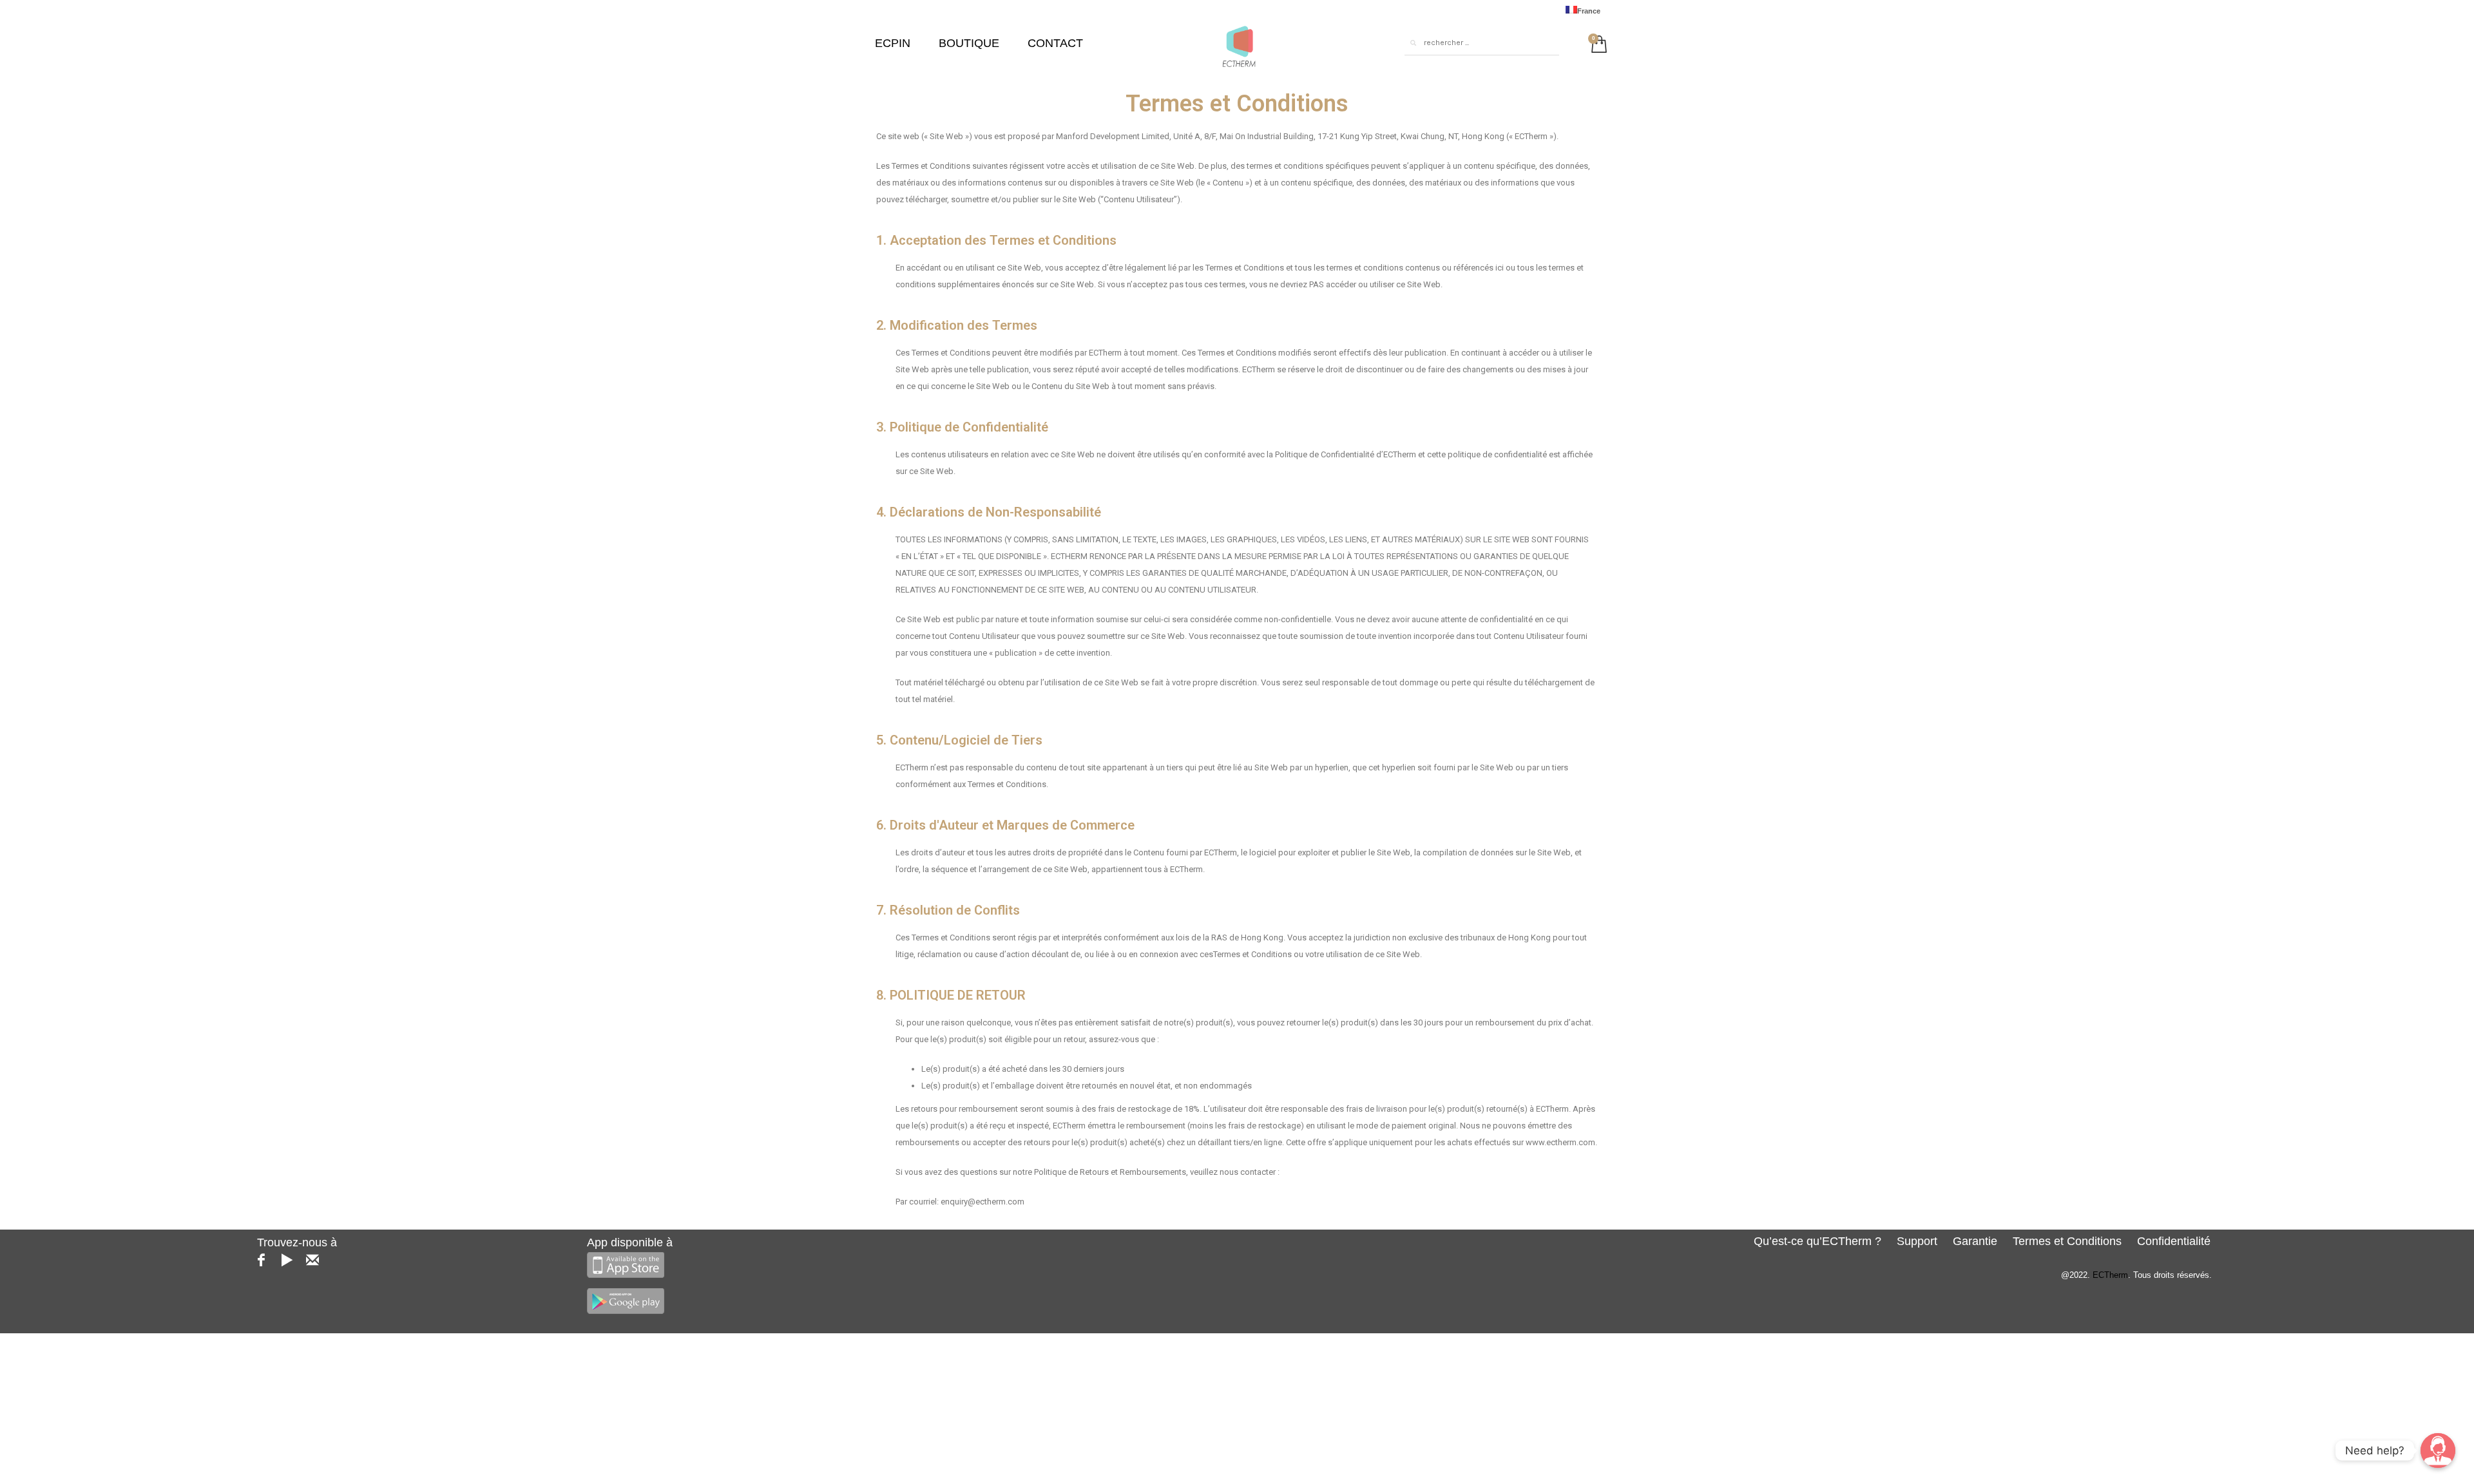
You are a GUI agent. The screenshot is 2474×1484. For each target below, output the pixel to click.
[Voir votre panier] (1596, 43)
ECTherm (2110, 1275)
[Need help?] (2438, 1451)
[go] (1413, 43)
